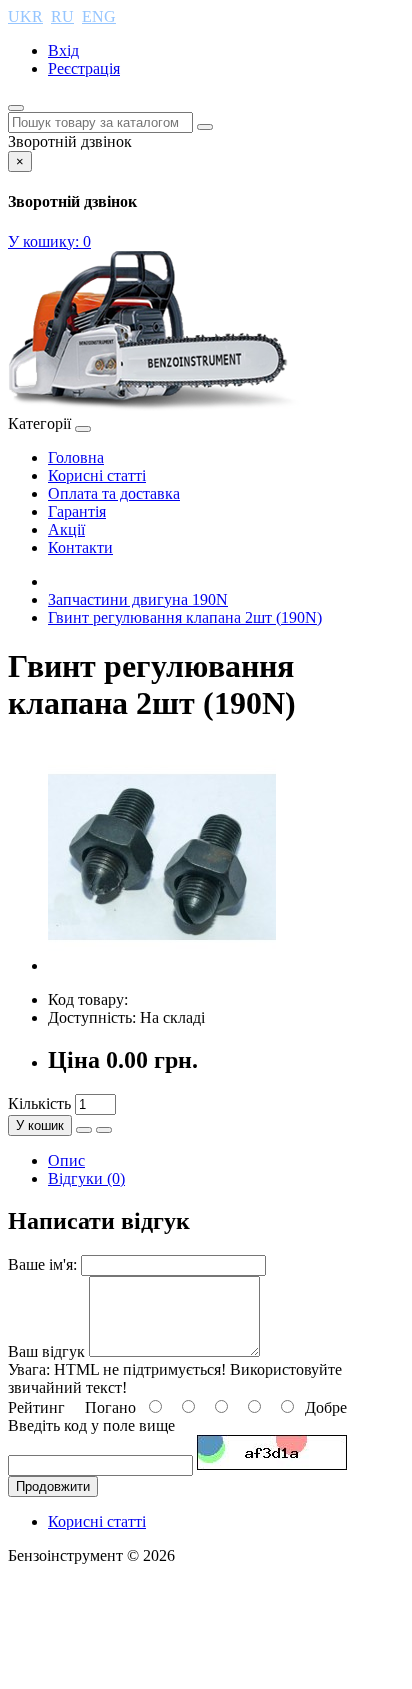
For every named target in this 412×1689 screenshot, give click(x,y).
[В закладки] (84, 1130)
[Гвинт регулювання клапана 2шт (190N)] (162, 965)
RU (62, 16)
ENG (99, 16)
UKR (25, 16)
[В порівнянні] (104, 1130)
